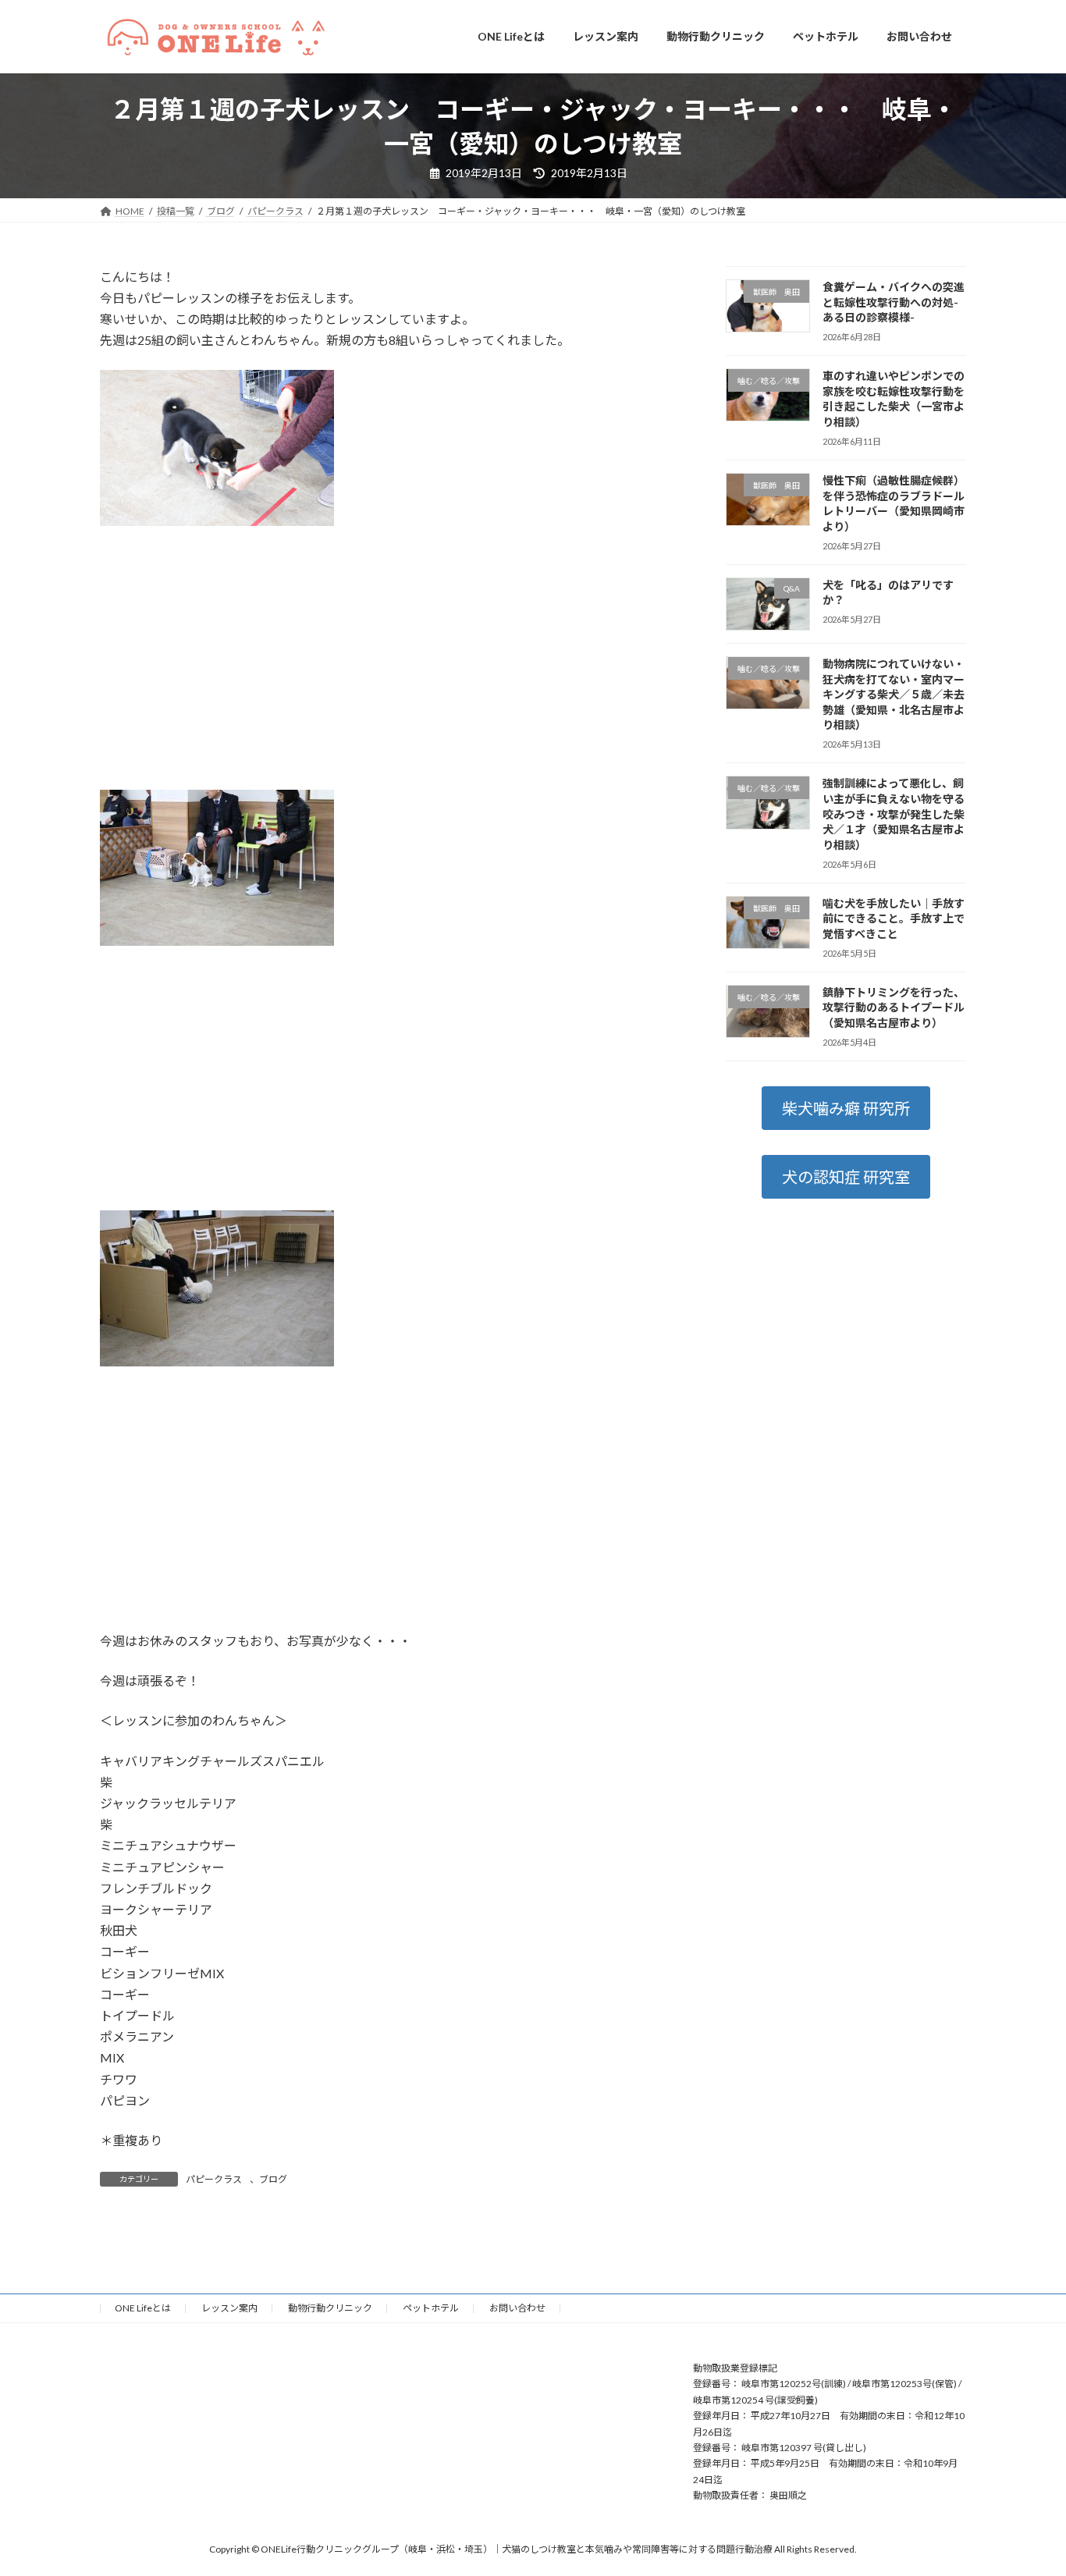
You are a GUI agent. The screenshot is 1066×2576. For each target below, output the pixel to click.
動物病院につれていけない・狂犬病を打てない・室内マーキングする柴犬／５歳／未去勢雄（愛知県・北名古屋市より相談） (894, 694)
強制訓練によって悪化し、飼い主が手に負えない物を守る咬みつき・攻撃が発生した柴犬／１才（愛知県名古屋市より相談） (894, 814)
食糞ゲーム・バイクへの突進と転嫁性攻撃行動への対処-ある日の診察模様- (894, 302)
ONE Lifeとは (143, 2308)
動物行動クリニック (330, 2308)
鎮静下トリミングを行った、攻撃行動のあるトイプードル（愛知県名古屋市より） (894, 1007)
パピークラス (214, 2179)
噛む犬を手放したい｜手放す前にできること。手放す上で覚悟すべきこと (894, 918)
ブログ (273, 2179)
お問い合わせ (517, 2308)
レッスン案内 (229, 2308)
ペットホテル (431, 2308)
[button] (846, 1108)
